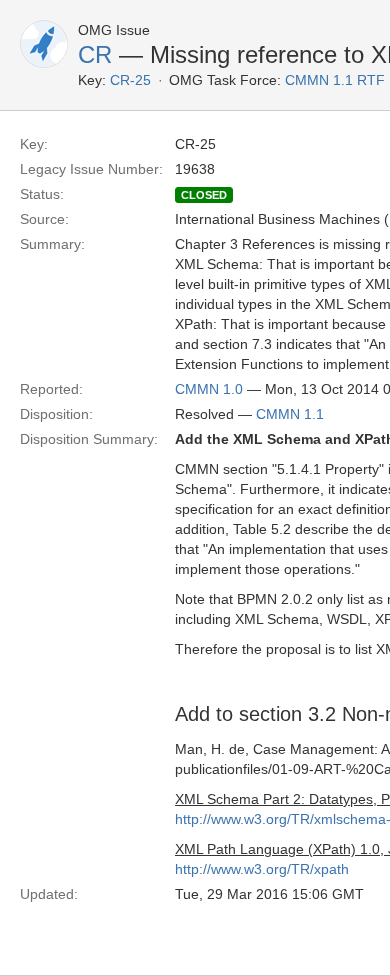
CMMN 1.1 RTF (335, 80)
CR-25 (130, 80)
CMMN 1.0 (209, 389)
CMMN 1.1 (290, 414)
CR (95, 54)
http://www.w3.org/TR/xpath (262, 869)
